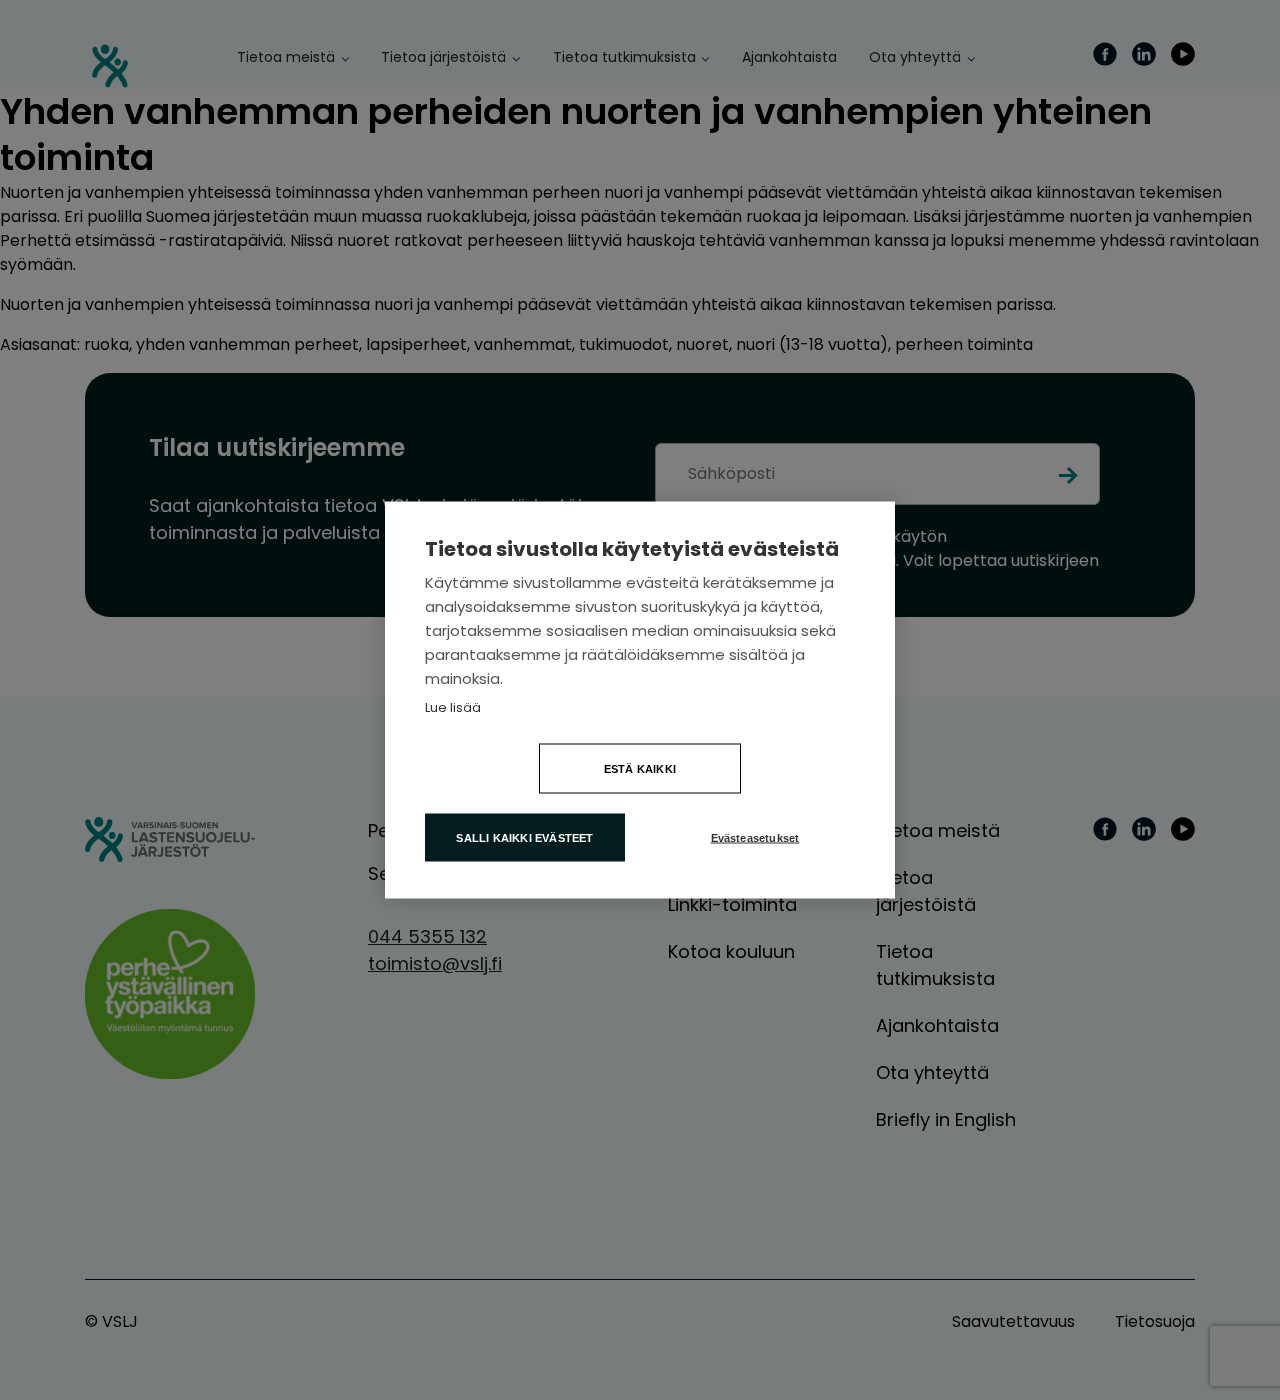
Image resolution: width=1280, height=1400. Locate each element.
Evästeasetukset (755, 838)
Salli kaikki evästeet (524, 838)
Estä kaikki (640, 769)
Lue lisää (453, 707)
